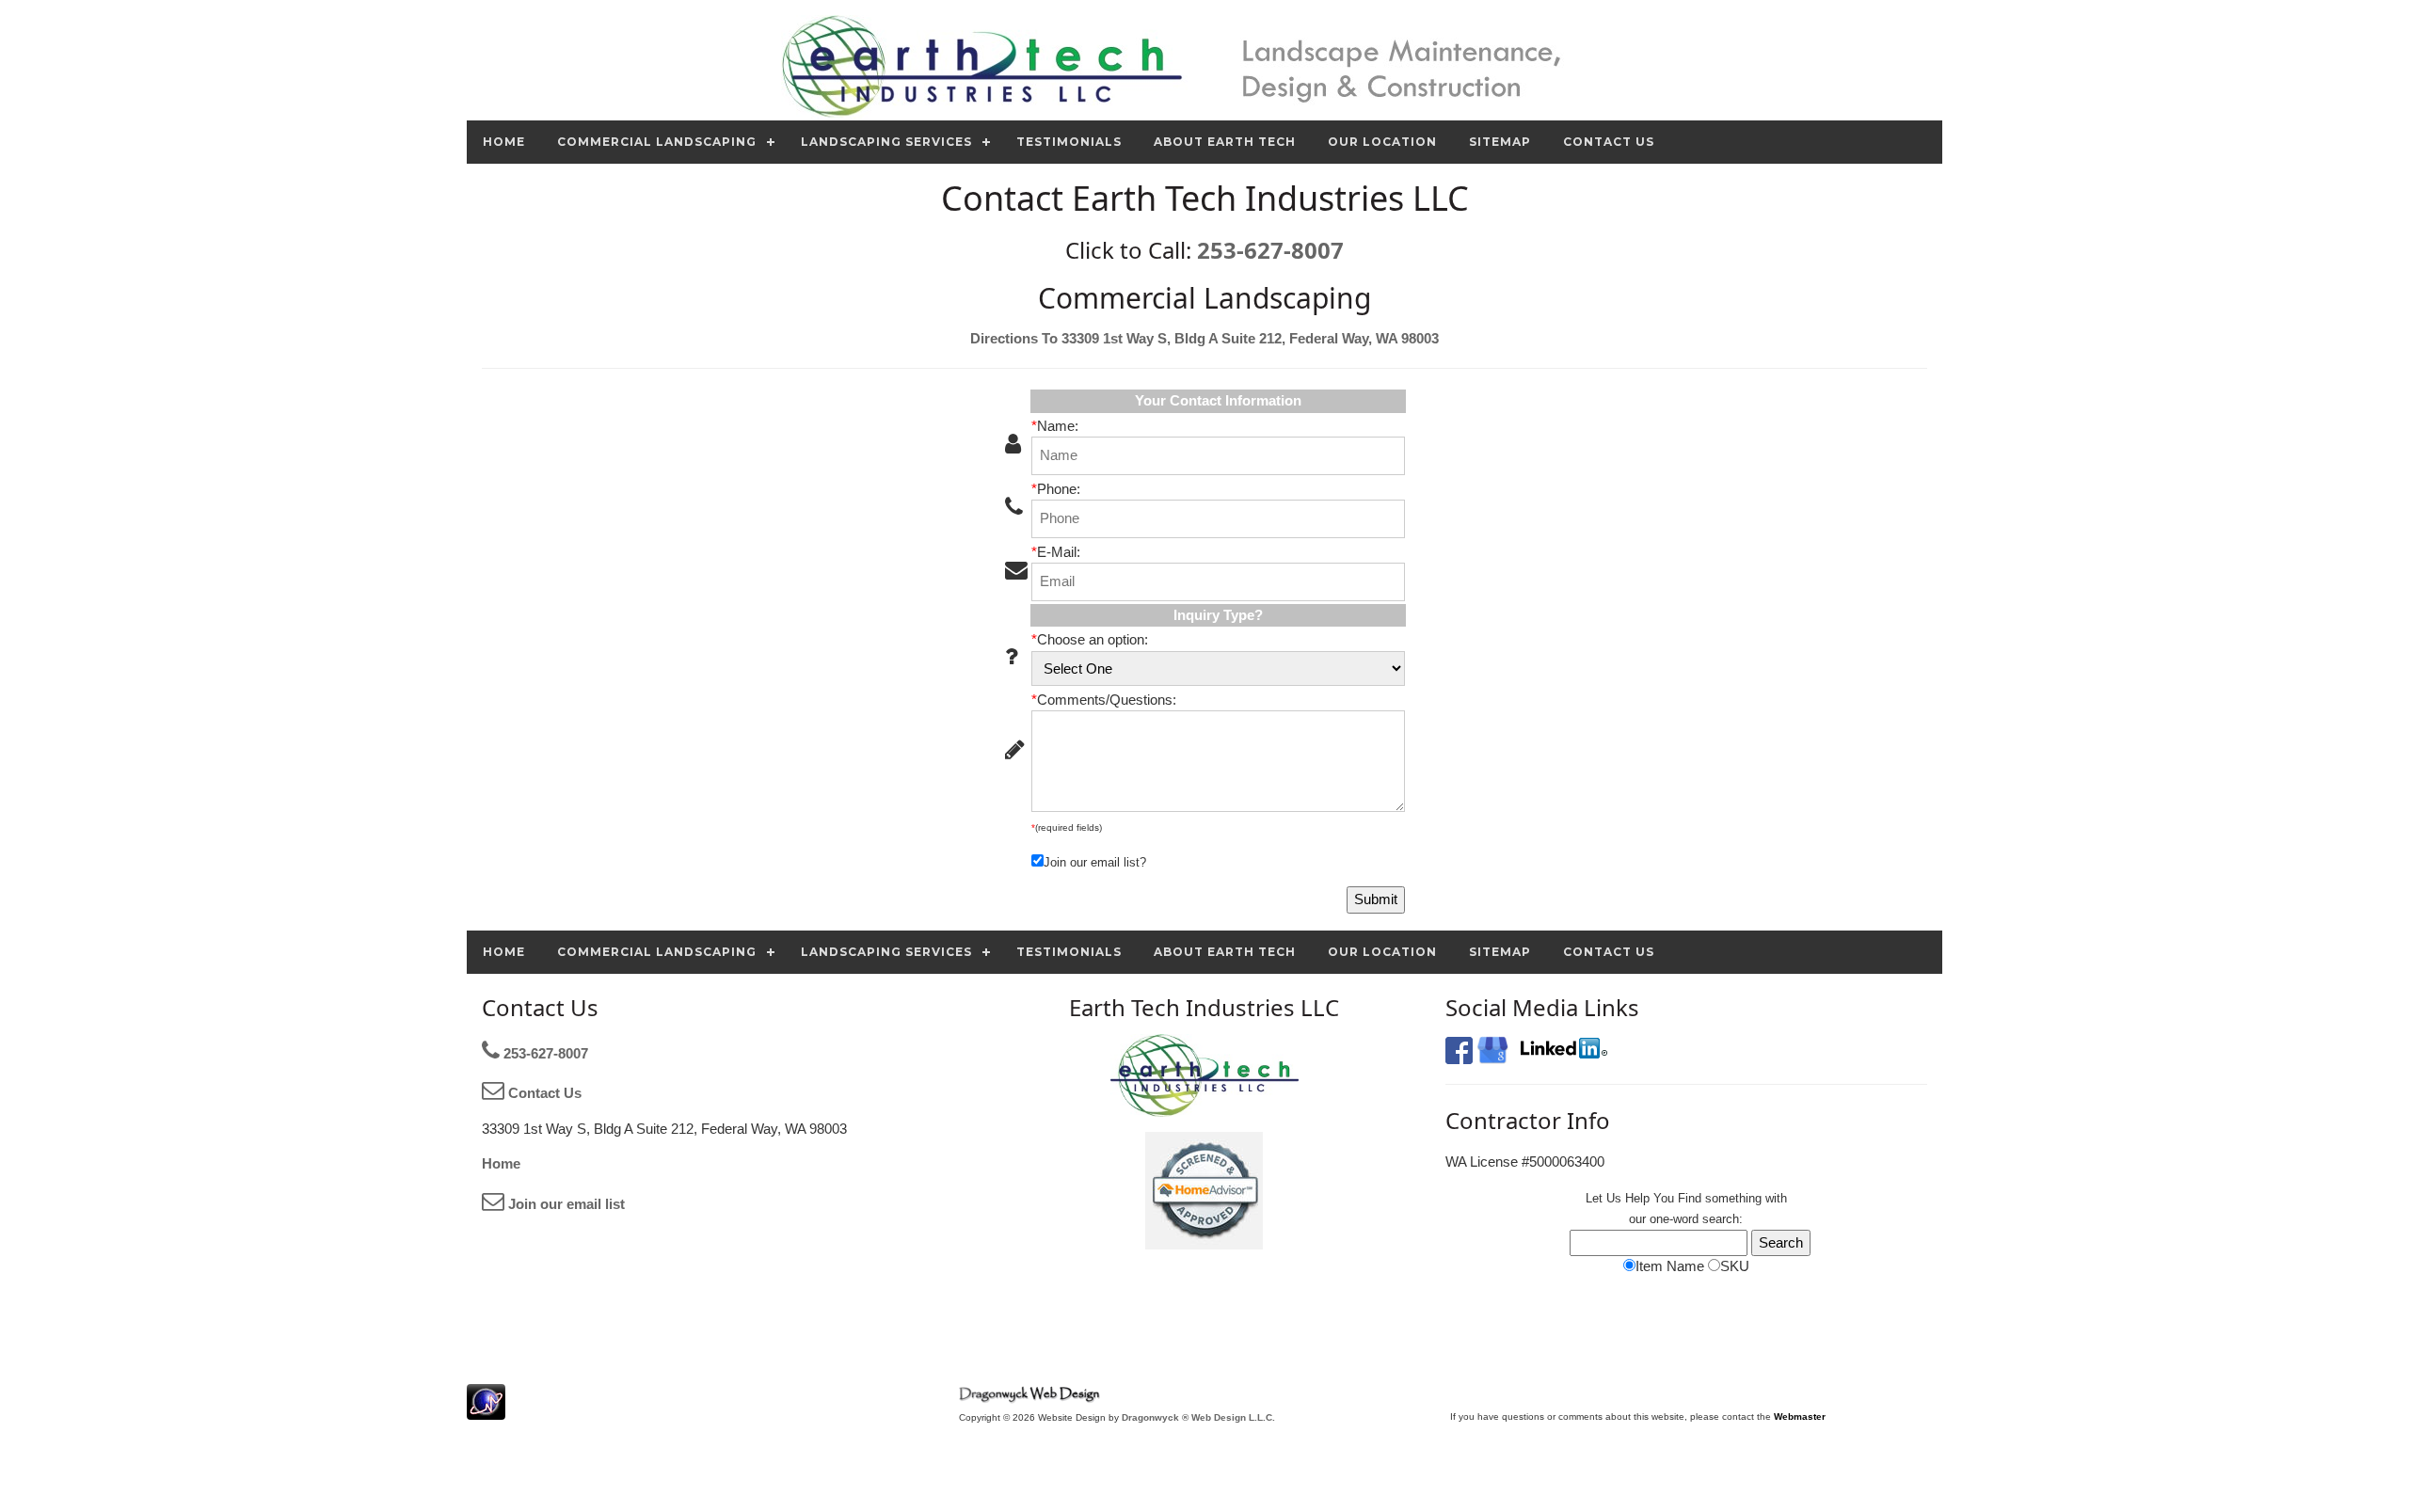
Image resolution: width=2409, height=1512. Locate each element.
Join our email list (565, 1204)
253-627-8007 (1270, 250)
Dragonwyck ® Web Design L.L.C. (1198, 1417)
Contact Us (543, 1093)
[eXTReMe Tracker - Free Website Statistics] (486, 1410)
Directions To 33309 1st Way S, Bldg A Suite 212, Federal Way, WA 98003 (1204, 338)
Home (501, 1163)
